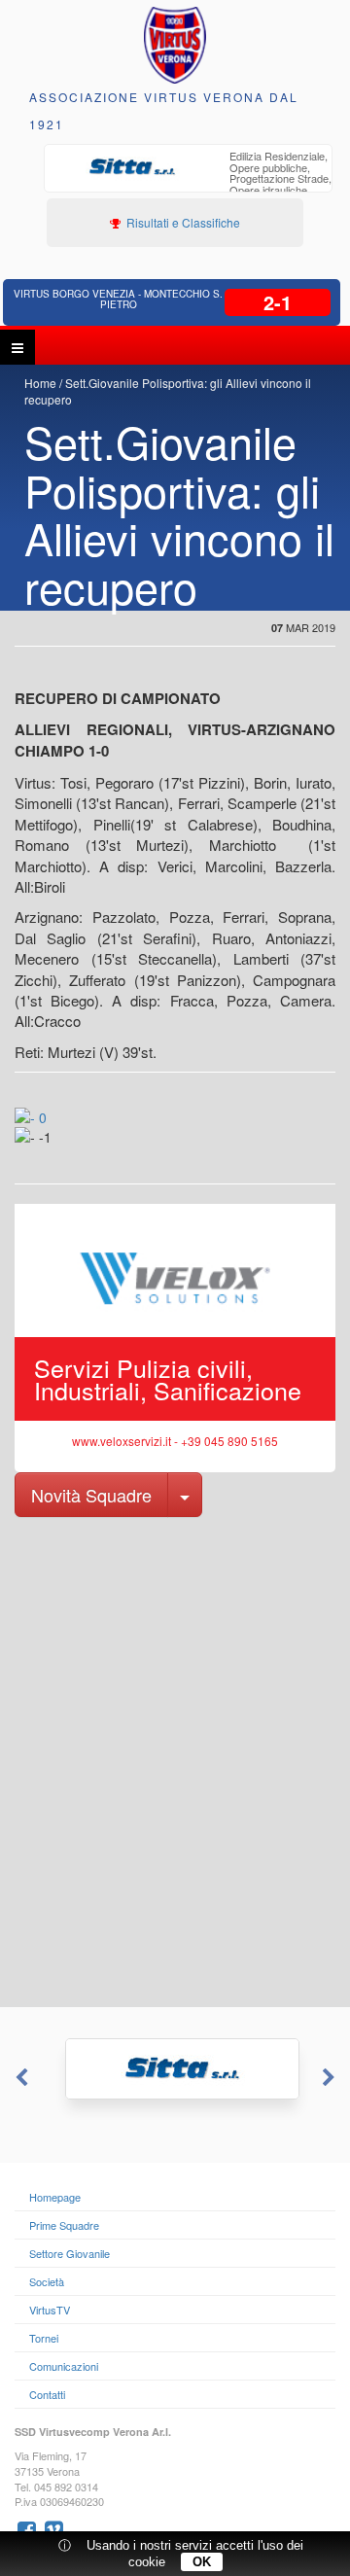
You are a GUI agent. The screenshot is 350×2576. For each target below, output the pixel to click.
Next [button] (331, 2078)
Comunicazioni (64, 2366)
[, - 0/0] (55, 1150)
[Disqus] (175, 1760)
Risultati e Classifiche (182, 222)
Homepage (55, 2197)
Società (47, 2281)
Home (40, 383)
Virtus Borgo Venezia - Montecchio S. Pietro (118, 299)
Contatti (47, 2394)
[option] (188, 181)
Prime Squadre (64, 2225)
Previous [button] (19, 2078)
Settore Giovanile (70, 2253)
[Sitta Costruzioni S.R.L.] (175, 2069)
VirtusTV (50, 2310)
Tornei (44, 2338)
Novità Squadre (91, 1495)
